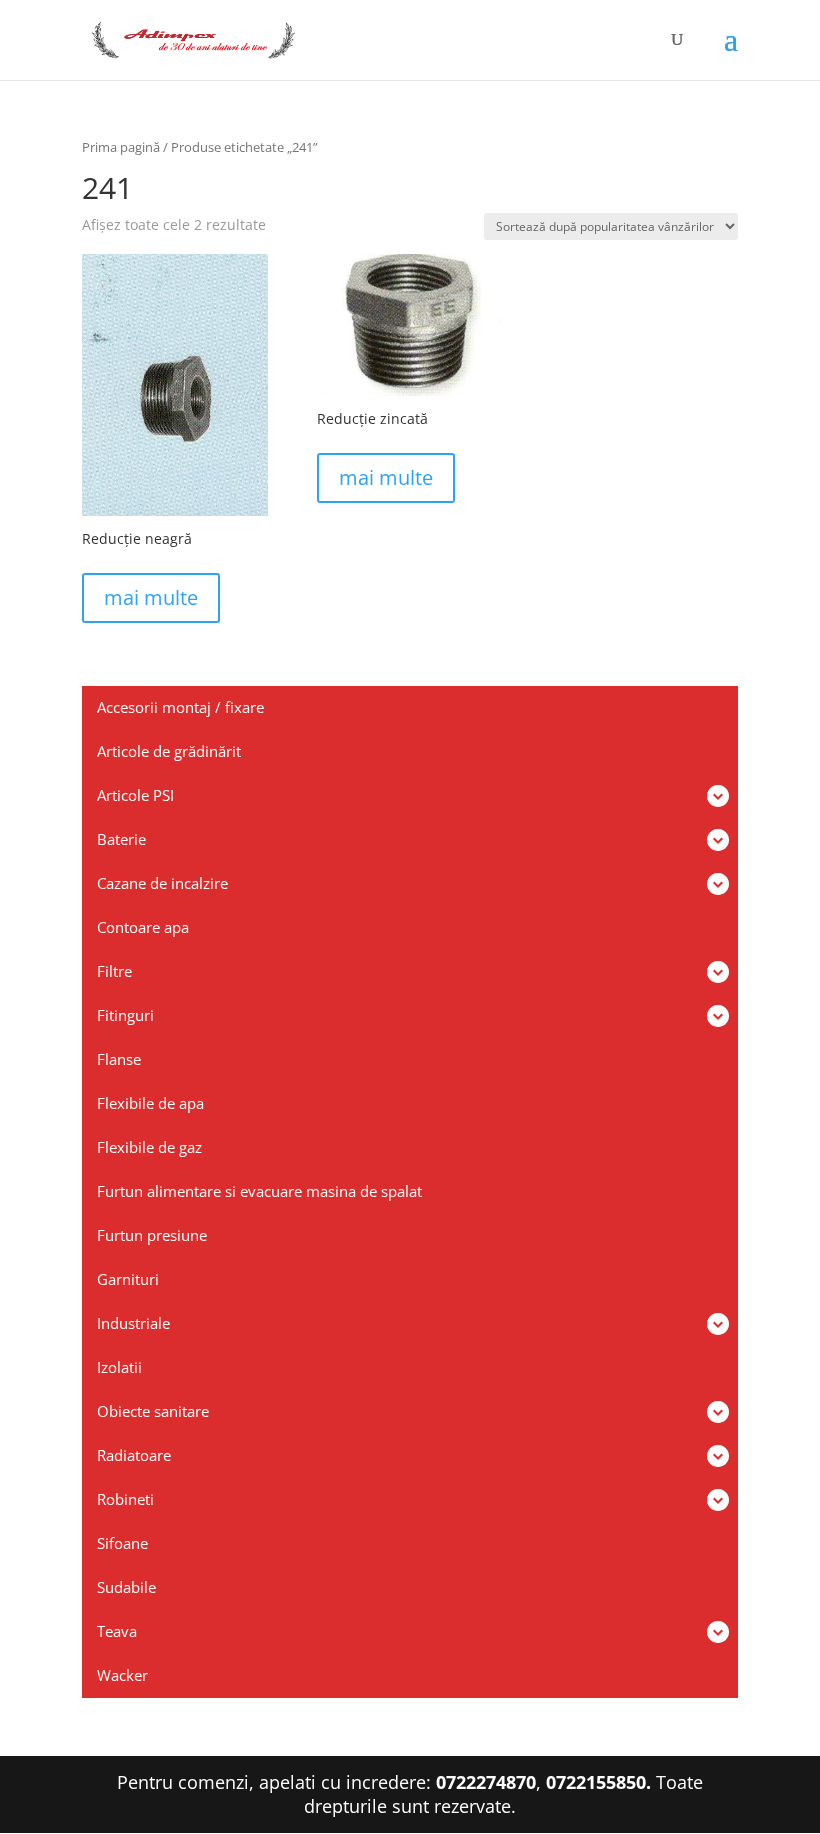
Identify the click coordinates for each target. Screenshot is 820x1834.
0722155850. (598, 1782)
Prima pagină (121, 147)
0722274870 (486, 1782)
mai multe (151, 597)
